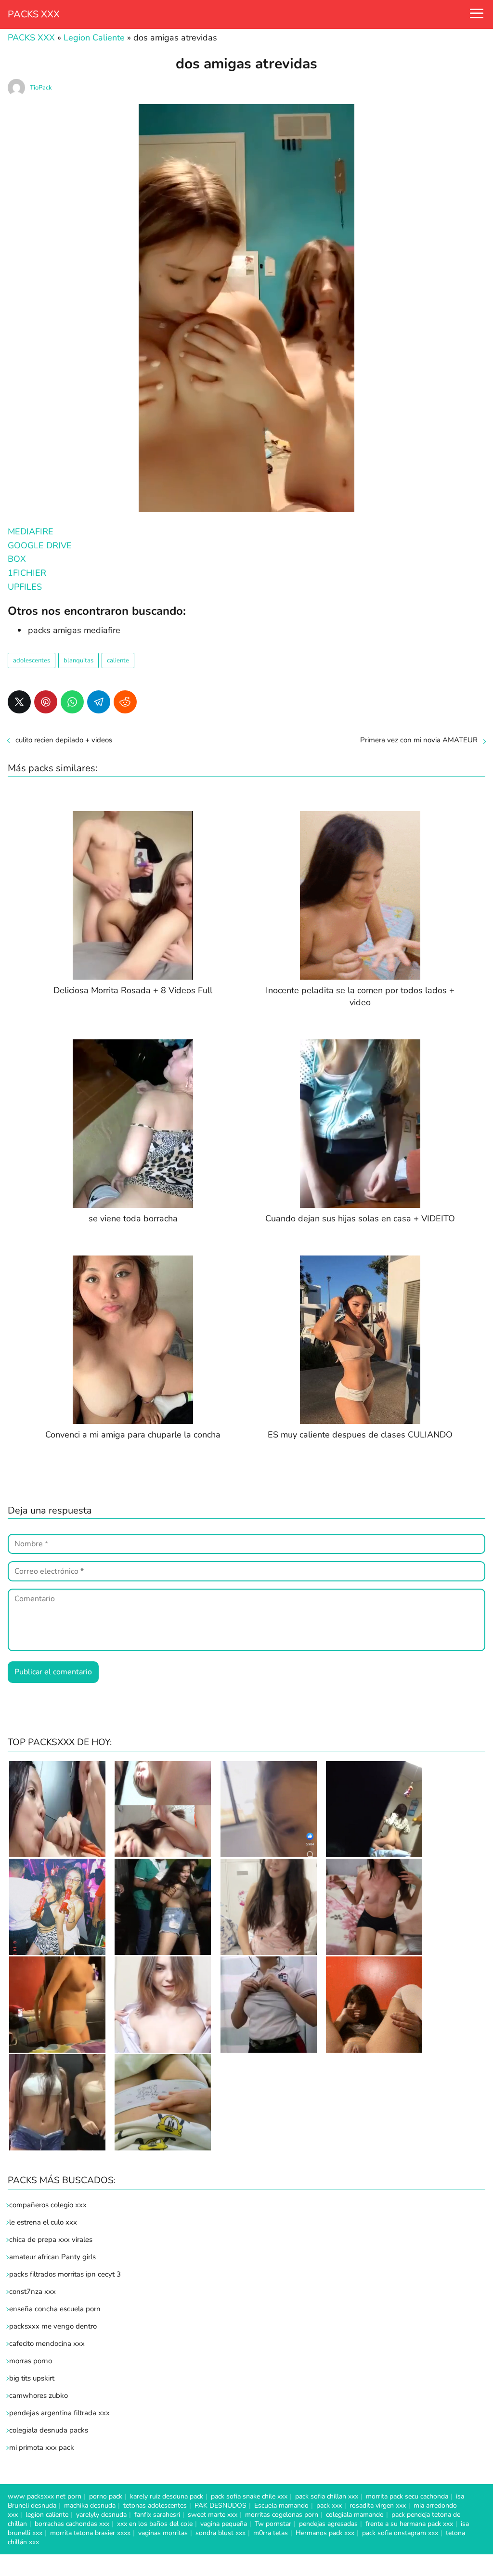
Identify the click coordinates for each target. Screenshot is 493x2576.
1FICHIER (27, 573)
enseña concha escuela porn (55, 2309)
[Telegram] (99, 702)
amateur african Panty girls (52, 2257)
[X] (19, 702)
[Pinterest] (46, 702)
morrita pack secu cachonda (407, 2496)
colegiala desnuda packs (49, 2430)
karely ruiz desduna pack (167, 2496)
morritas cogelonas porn (282, 2515)
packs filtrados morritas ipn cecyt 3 (65, 2274)
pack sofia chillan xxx (327, 2496)
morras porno (31, 2361)
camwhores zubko (39, 2395)
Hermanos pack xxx (325, 2533)
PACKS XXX (34, 14)
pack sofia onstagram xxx (400, 2533)
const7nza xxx (32, 2291)
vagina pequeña (224, 2524)
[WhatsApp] (72, 702)
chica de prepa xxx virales (51, 2239)
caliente (118, 660)
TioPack (41, 88)
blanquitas (78, 660)
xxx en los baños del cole (155, 2524)
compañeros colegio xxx (48, 2205)
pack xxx (329, 2505)
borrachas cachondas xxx (72, 2524)
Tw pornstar (273, 2524)
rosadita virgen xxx (378, 2505)
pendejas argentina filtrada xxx (59, 2413)
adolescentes (32, 660)
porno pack (106, 2496)
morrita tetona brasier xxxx (90, 2533)
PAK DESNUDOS (221, 2505)
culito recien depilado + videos (64, 740)
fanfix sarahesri (157, 2515)
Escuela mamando (281, 2505)
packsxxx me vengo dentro (53, 2326)
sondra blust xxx (221, 2533)
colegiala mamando (355, 2515)
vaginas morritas (163, 2533)
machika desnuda (90, 2505)
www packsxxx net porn (45, 2496)
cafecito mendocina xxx (47, 2343)
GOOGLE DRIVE (40, 545)
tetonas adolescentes (155, 2505)
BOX (17, 559)
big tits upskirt (32, 2378)
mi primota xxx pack (42, 2447)
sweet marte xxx (213, 2515)
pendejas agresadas (328, 2524)
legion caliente (47, 2515)
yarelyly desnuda (101, 2515)
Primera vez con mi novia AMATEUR (419, 740)
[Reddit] (125, 702)
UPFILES (25, 587)
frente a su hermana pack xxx (409, 2524)
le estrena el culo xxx (43, 2222)
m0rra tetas (271, 2533)
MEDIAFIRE (31, 531)
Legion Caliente (94, 38)
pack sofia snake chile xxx (249, 2496)
